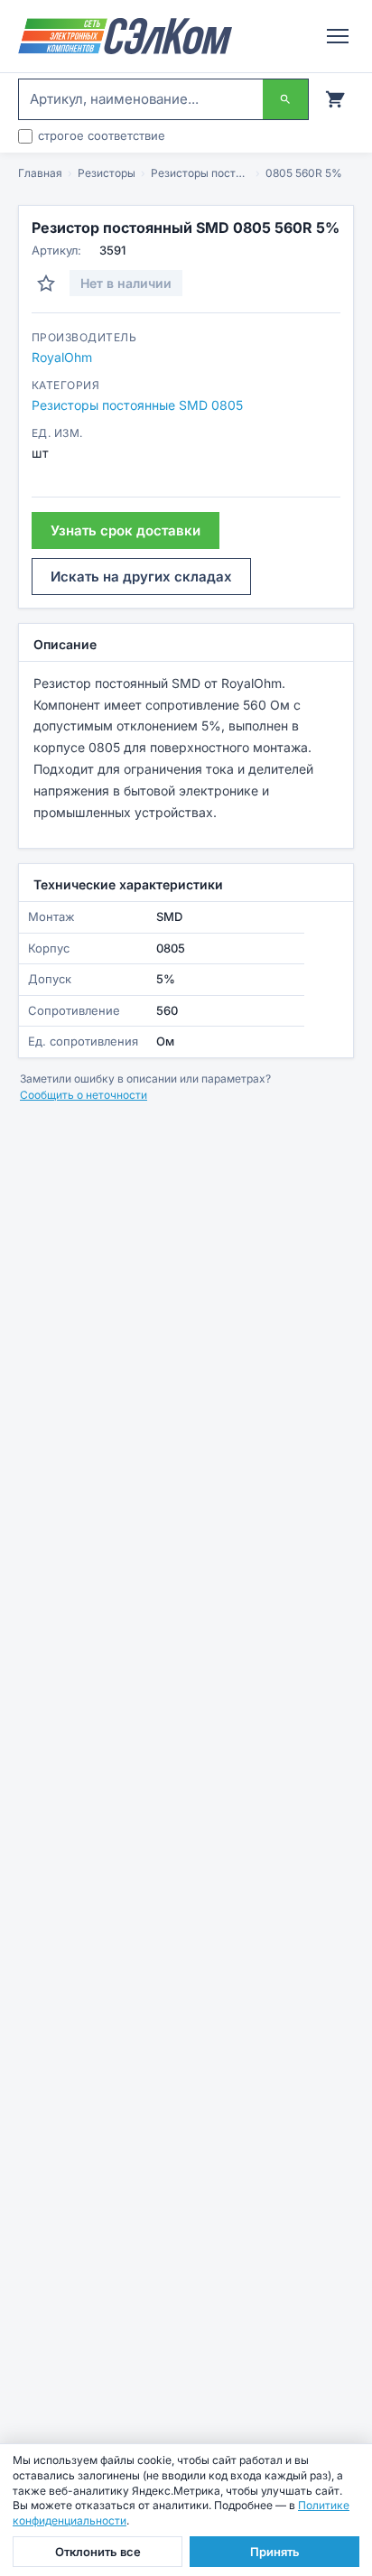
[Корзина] (335, 99)
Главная (40, 173)
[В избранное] (46, 284)
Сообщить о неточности (84, 1095)
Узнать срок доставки (126, 530)
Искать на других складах (141, 577)
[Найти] (285, 99)
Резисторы (107, 173)
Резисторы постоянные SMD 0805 (200, 173)
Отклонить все (98, 2552)
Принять (275, 2552)
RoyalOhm (62, 357)
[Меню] (338, 36)
